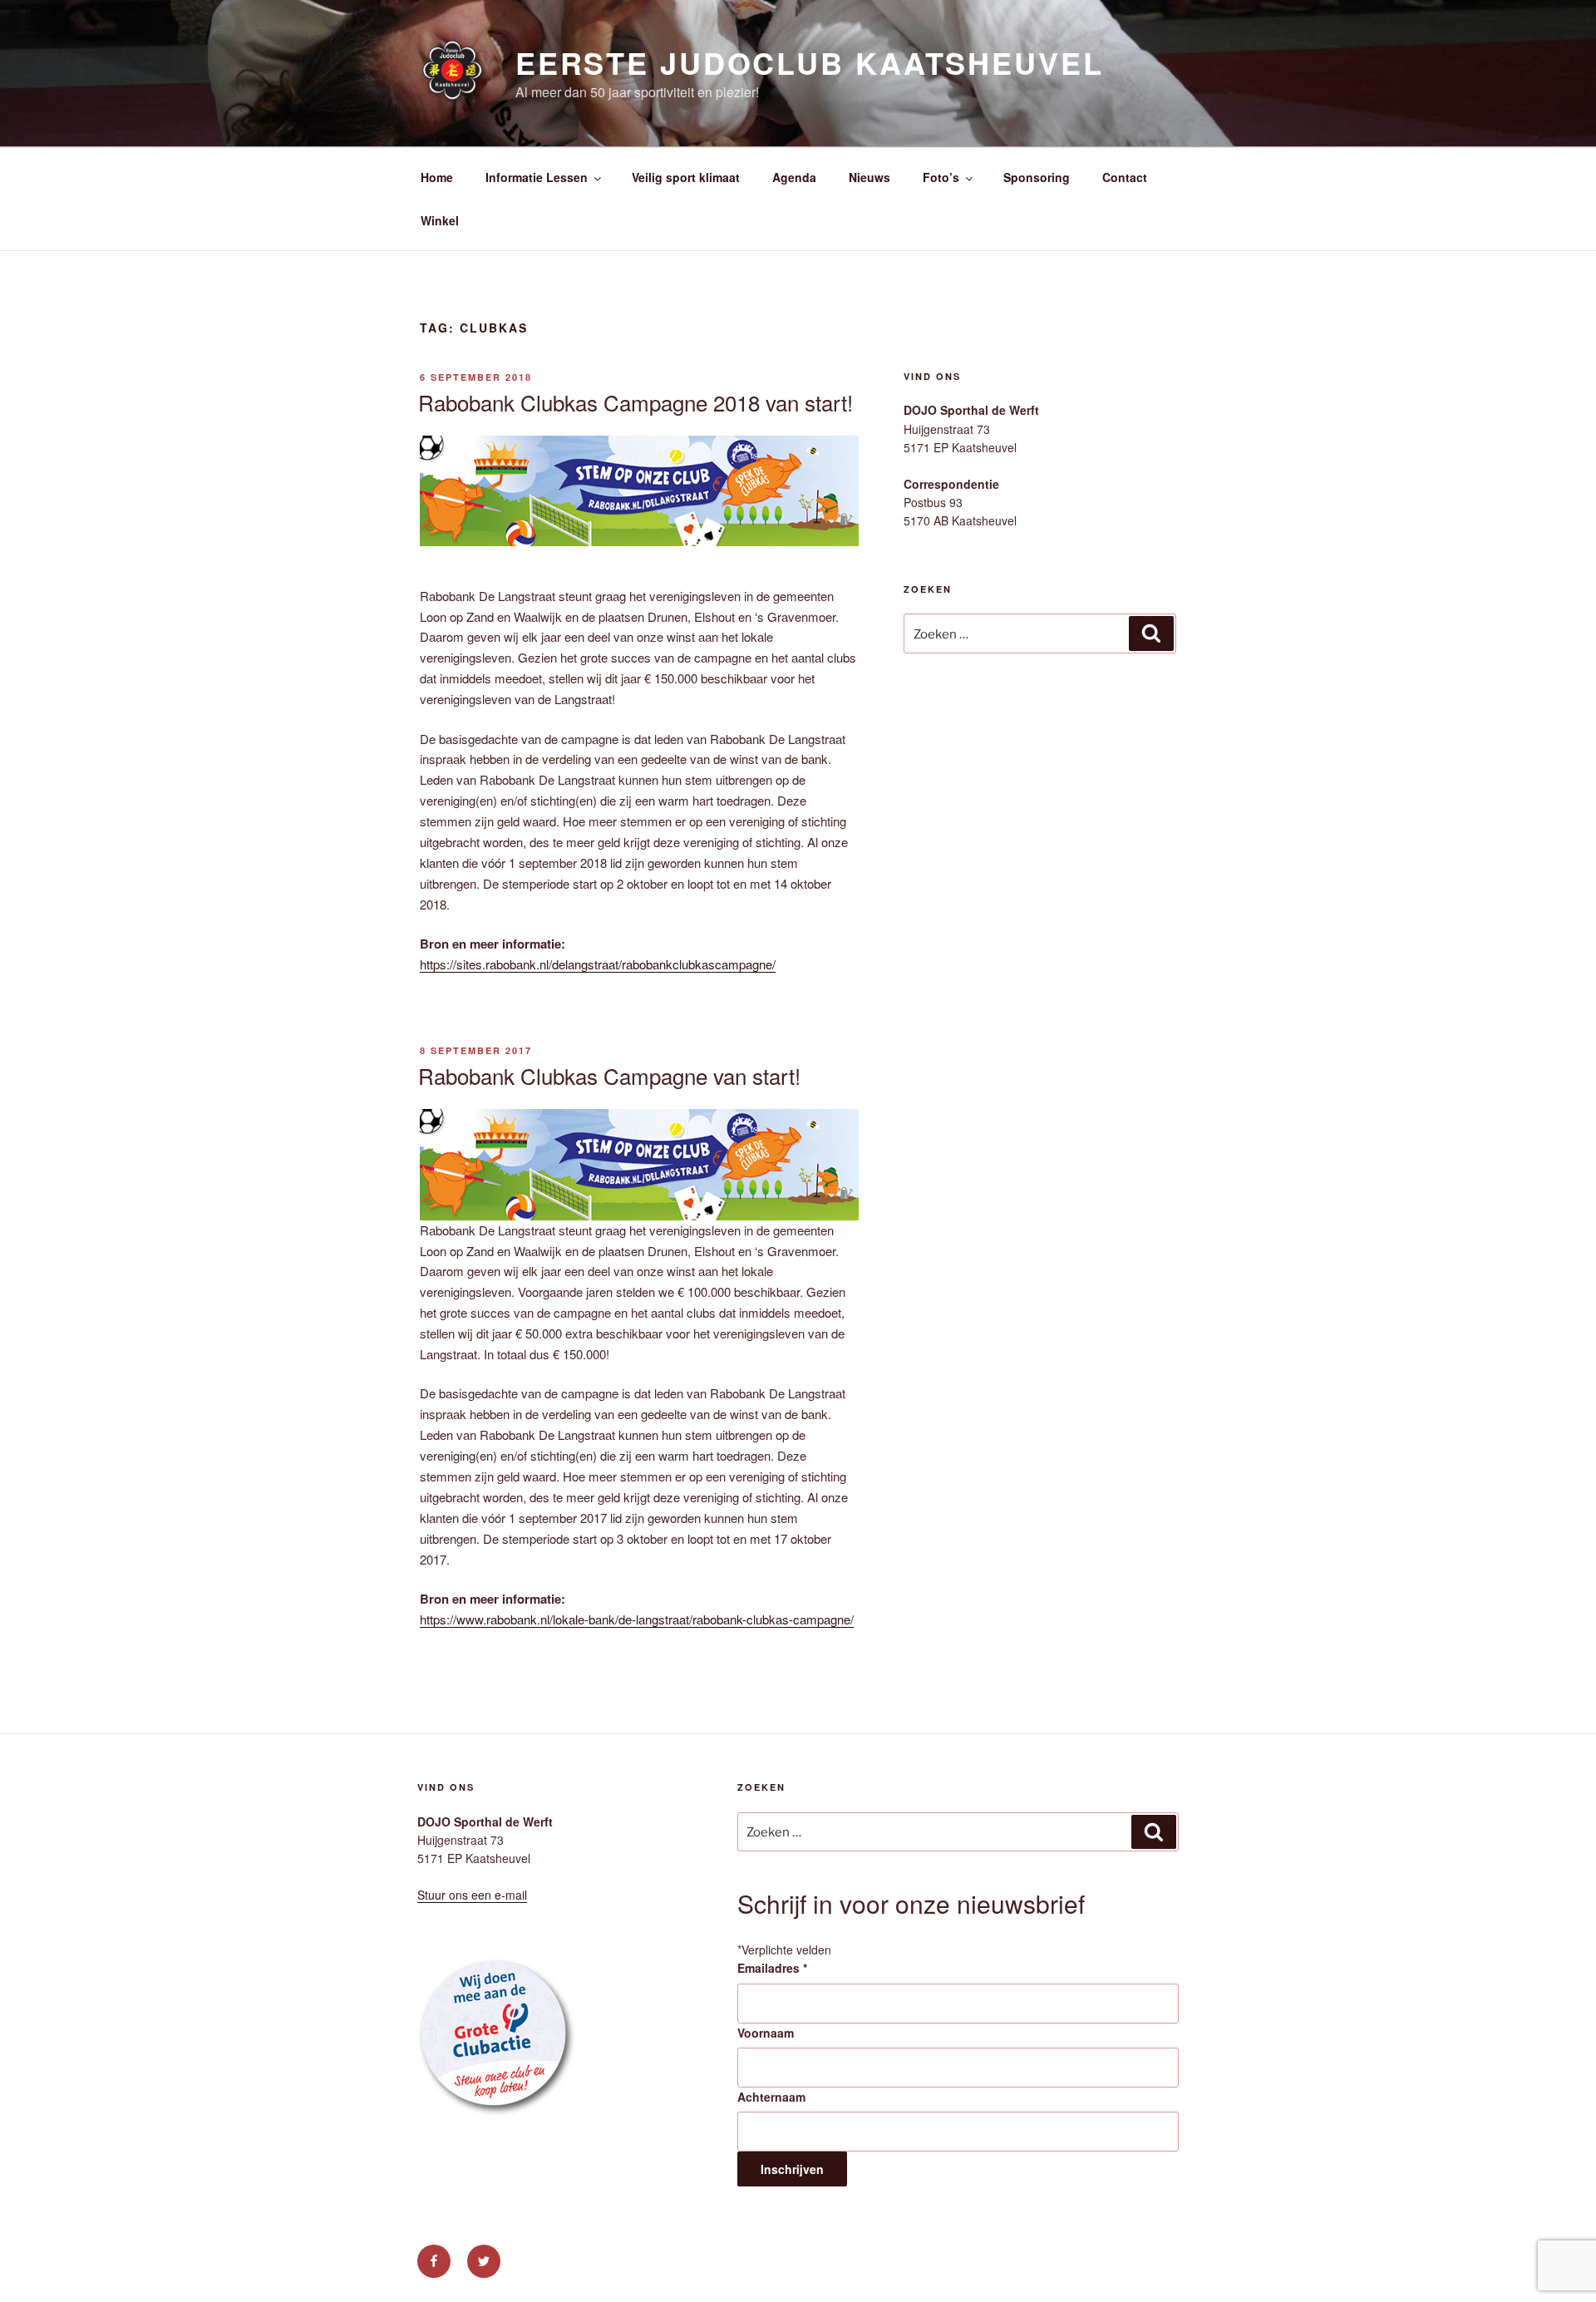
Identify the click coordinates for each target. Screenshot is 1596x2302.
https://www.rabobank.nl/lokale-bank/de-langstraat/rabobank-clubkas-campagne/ (637, 1619)
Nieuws (869, 177)
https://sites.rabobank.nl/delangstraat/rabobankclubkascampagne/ (598, 964)
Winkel (440, 220)
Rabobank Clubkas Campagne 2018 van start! (635, 402)
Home (437, 177)
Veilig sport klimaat (686, 177)
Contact (1125, 177)
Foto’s (941, 177)
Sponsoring (1037, 177)
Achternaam (771, 2097)
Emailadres (772, 1968)
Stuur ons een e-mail (472, 1895)
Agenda (794, 177)
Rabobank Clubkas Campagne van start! (609, 1075)
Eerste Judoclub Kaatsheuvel (810, 62)
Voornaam (766, 2033)
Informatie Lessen (537, 177)
